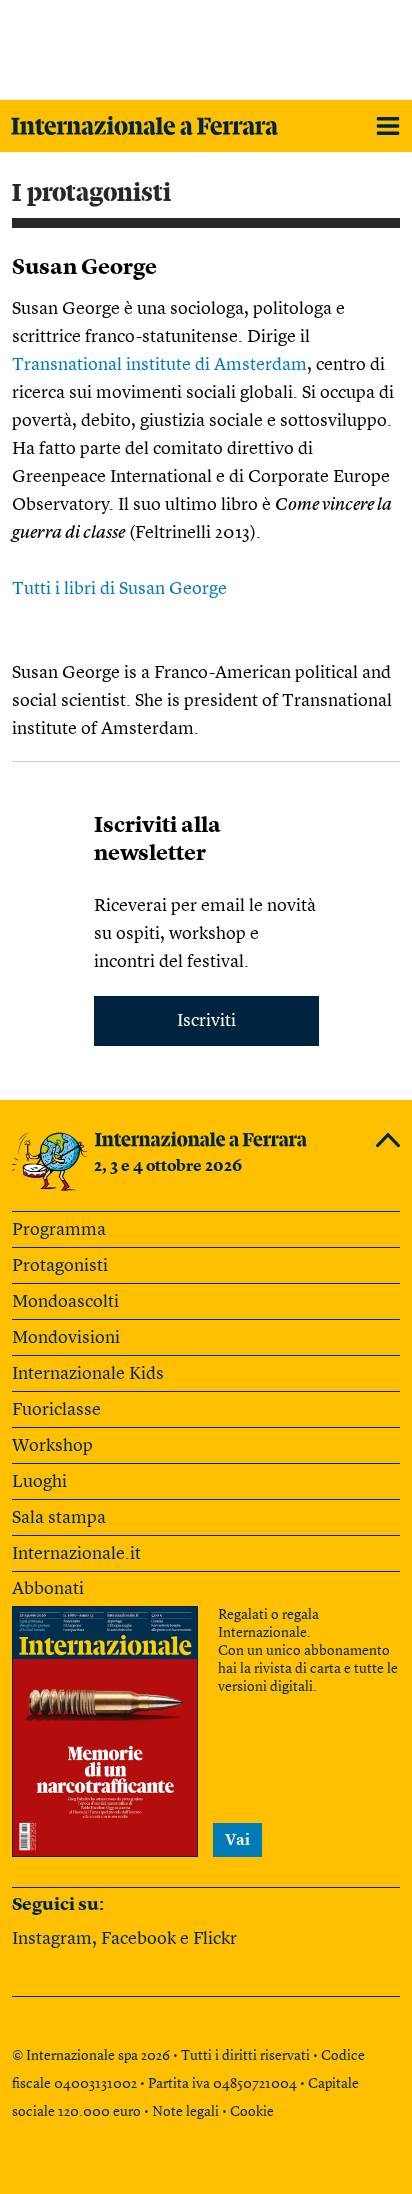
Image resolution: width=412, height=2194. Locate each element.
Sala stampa (59, 1518)
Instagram (52, 1939)
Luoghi (39, 1482)
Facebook (138, 1939)
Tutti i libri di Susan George (119, 589)
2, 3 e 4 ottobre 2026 (168, 1167)
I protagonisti (91, 193)
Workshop (52, 1446)
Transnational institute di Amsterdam (159, 365)
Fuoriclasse (56, 1410)
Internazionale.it (76, 1554)
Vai (237, 1841)
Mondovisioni (66, 1338)
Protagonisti (60, 1266)
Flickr (215, 1939)
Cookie (252, 2112)
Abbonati (48, 1589)
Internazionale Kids (88, 1374)
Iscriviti (206, 1021)
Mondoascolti (65, 1302)
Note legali (185, 2112)
